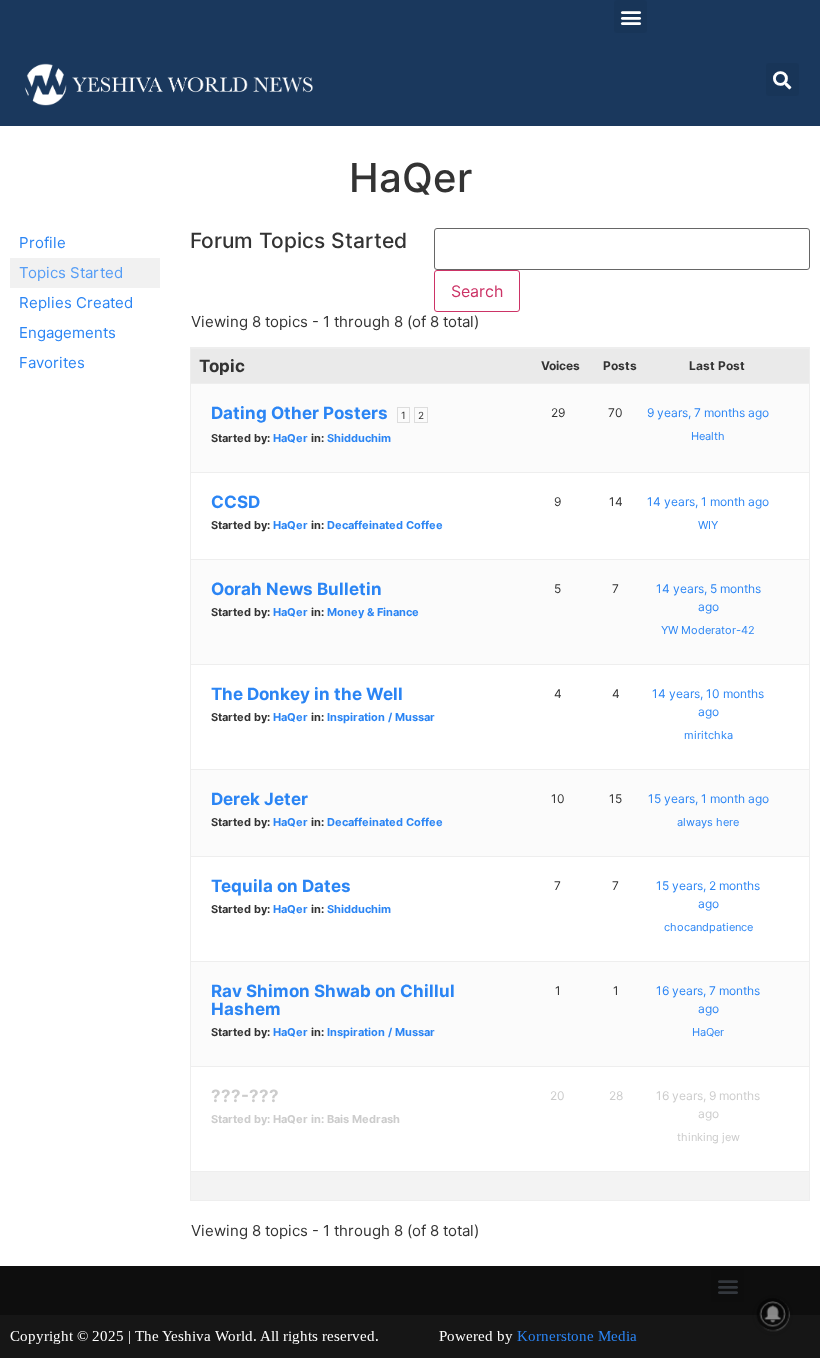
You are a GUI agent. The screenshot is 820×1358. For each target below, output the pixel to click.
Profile (42, 242)
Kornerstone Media (577, 1336)
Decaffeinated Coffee (385, 525)
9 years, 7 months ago (708, 412)
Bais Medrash (363, 1119)
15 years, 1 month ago (708, 798)
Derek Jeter (259, 799)
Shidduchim (359, 438)
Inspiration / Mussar (381, 717)
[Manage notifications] (773, 1314)
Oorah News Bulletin (296, 589)
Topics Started (71, 272)
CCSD (235, 502)
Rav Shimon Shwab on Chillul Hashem (333, 1000)
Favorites (52, 362)
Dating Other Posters (299, 413)
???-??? (245, 1096)
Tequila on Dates (281, 886)
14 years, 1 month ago (708, 501)
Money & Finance (373, 612)
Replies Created (76, 302)
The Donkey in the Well (307, 694)
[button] (630, 16)
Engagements (67, 332)
